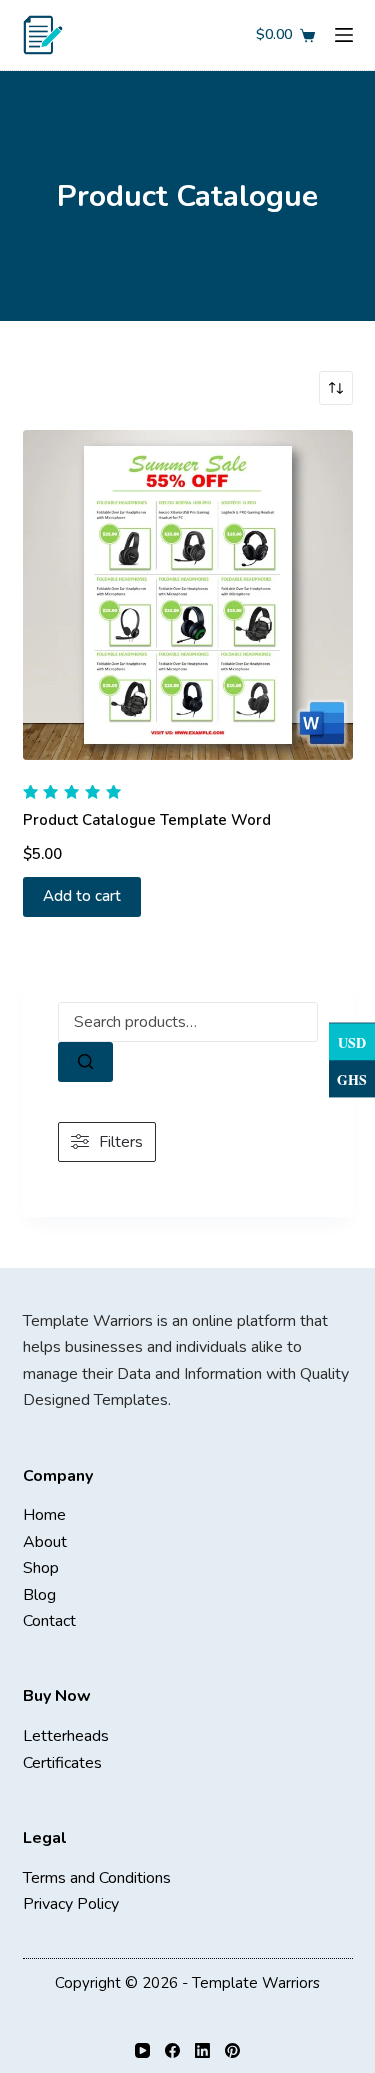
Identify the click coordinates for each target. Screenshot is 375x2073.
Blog (39, 1595)
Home (44, 1515)
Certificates (62, 1763)
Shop (41, 1568)
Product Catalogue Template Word (147, 820)
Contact (49, 1621)
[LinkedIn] (202, 2050)
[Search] (85, 1062)
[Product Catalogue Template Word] (188, 595)
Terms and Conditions (97, 1878)
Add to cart (82, 896)
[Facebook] (172, 2050)
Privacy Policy (71, 1904)
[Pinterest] (232, 2050)
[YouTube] (142, 2050)
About (45, 1542)
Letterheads (66, 1736)
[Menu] (344, 35)
